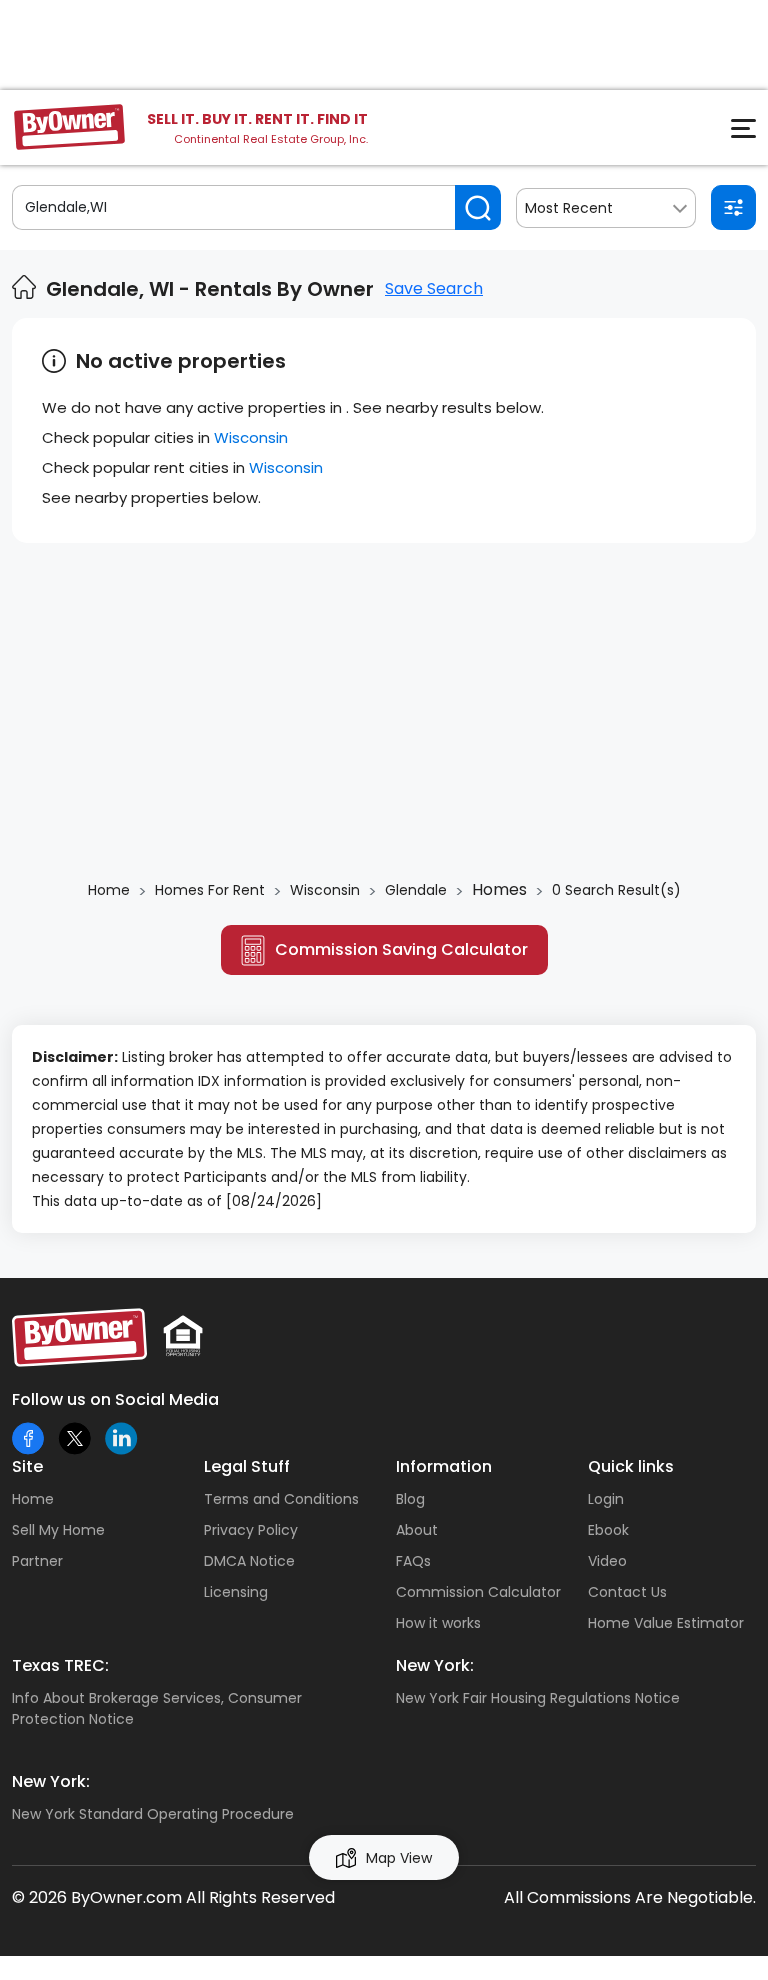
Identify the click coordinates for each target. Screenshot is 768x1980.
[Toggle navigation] (732, 134)
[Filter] (733, 207)
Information (444, 1466)
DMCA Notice (249, 1561)
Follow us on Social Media (115, 1399)
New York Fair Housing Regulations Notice (538, 1698)
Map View (399, 1858)
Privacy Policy (251, 1530)
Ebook (608, 1530)
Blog (410, 1499)
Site (27, 1466)
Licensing (236, 1592)
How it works (438, 1623)
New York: (435, 1665)
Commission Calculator (478, 1592)
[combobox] (606, 208)
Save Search (434, 288)
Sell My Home (58, 1530)
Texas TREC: (60, 1665)
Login (606, 1499)
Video (607, 1561)
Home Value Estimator (666, 1623)
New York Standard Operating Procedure (153, 1814)
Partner (37, 1561)
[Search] (478, 207)
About (417, 1530)
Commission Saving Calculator (401, 949)
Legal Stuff (247, 1466)
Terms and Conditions (281, 1499)
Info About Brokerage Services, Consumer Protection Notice (157, 1708)
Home (33, 1499)
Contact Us (627, 1592)
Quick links (631, 1466)
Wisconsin (251, 437)
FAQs (413, 1561)
